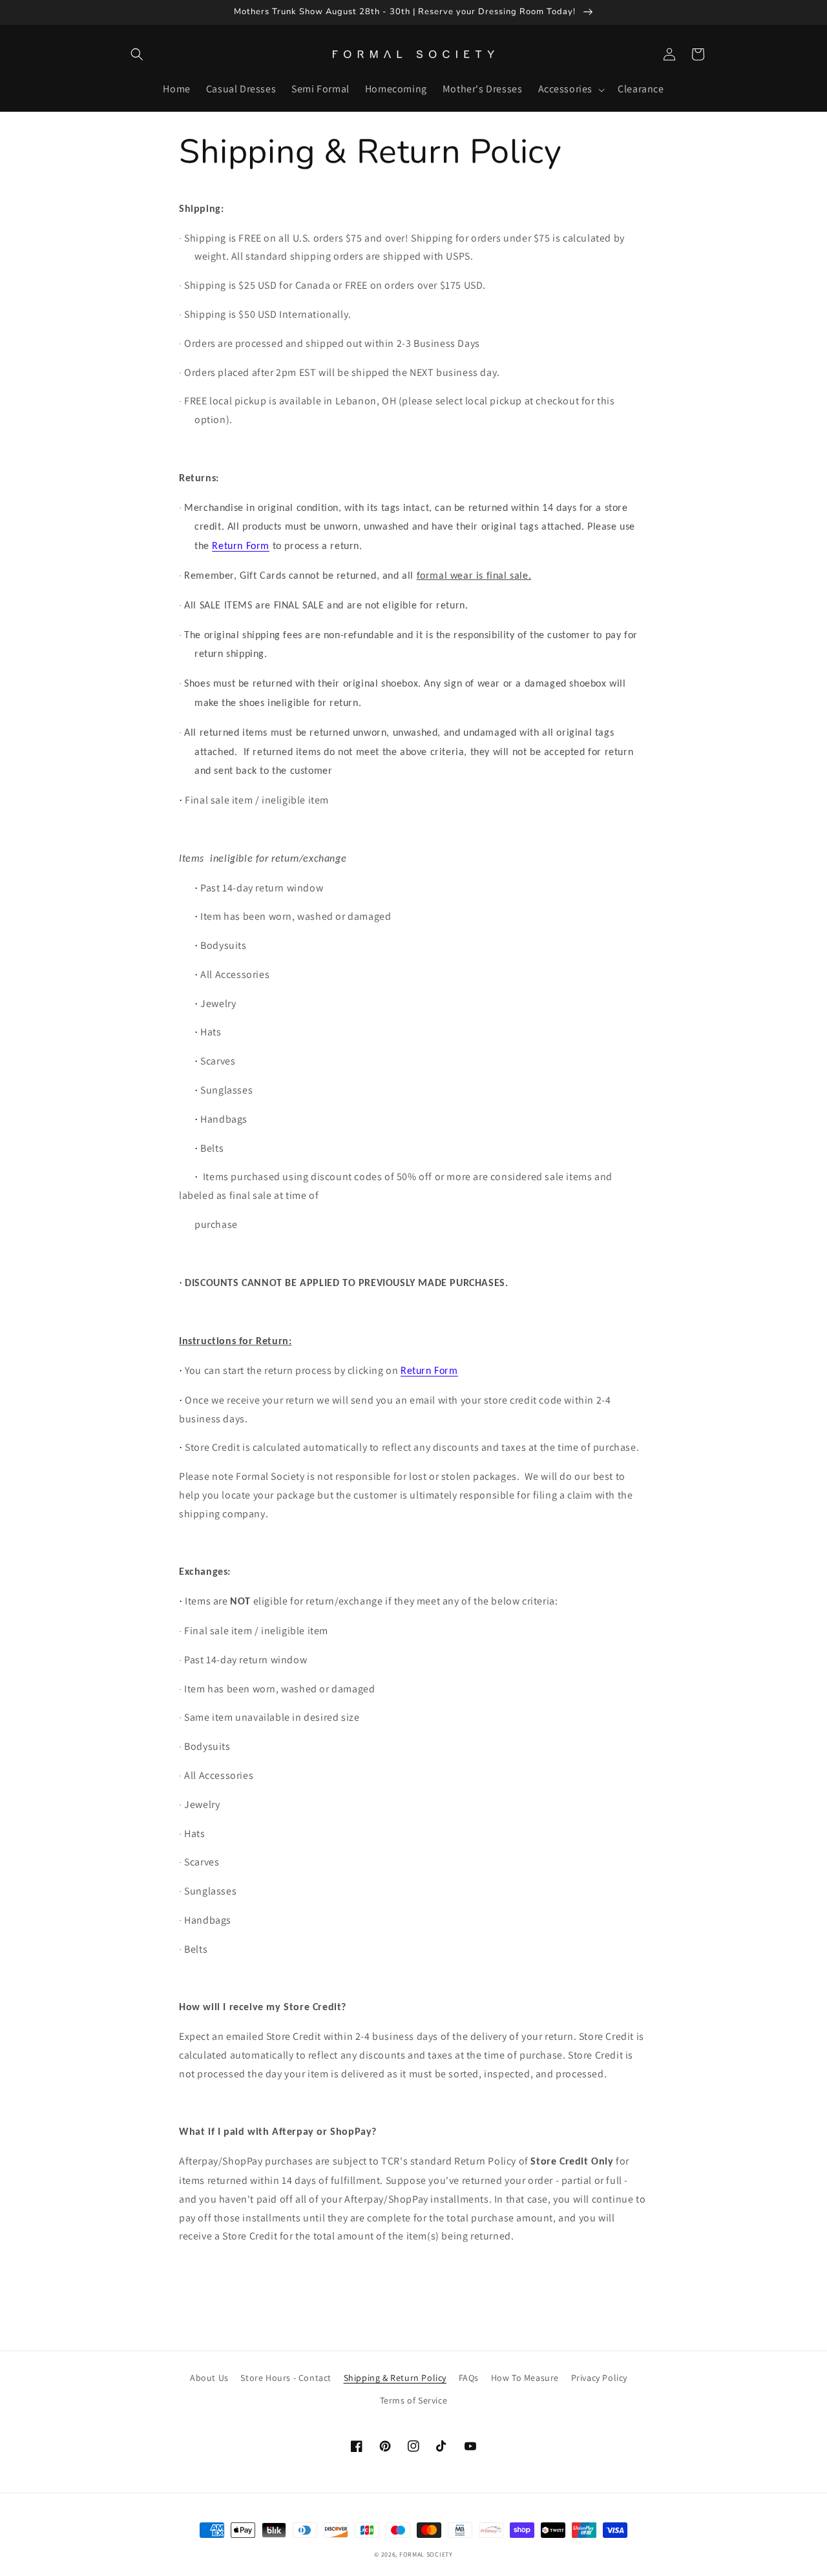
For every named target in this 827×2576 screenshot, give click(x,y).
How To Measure (525, 2378)
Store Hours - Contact (286, 2378)
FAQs (469, 2378)
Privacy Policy (599, 2378)
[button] (137, 54)
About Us (209, 2378)
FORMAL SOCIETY (426, 2554)
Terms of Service (414, 2400)
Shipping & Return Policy (395, 2378)
